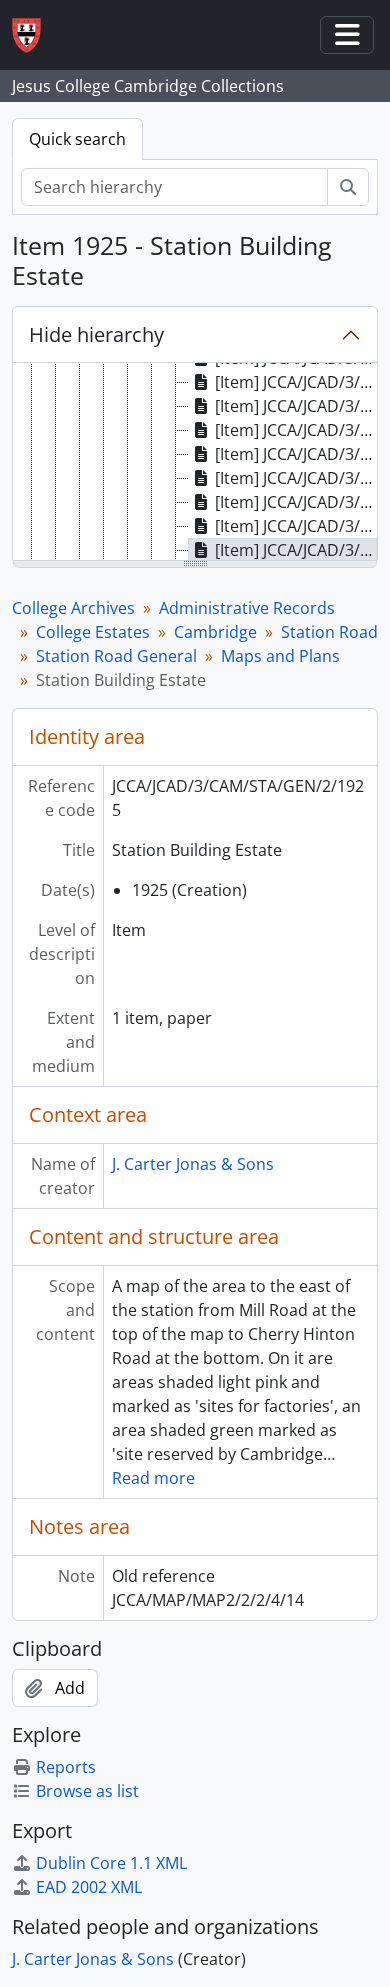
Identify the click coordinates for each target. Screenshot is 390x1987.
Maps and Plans (280, 656)
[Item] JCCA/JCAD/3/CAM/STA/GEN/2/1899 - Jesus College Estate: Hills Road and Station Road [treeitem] (296, 478)
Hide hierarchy (96, 334)
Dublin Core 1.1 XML (111, 1863)
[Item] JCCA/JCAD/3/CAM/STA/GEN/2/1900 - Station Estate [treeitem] (296, 502)
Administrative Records (247, 608)
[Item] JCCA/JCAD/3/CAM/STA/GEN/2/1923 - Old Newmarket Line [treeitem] (296, 526)
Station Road (329, 632)
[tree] (195, 463)
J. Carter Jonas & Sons (193, 1164)
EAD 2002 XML (89, 1887)
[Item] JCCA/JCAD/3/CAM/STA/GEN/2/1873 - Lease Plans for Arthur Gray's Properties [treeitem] (296, 382)
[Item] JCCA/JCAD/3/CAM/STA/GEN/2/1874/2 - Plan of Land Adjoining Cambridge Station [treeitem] (296, 430)
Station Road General (116, 656)
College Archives (73, 608)
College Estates (93, 632)
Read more (153, 1478)
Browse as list (87, 1791)
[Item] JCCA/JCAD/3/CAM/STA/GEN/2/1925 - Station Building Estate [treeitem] (296, 550)
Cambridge (215, 632)
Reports (66, 1767)
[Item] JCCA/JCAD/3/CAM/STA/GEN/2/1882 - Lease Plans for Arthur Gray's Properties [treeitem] (296, 454)
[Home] (34, 35)
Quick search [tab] (77, 139)
